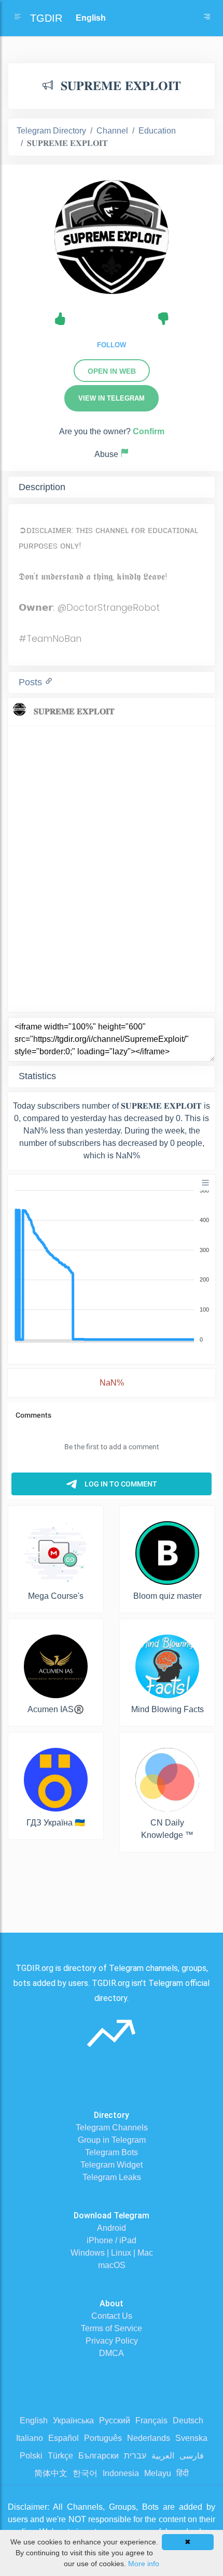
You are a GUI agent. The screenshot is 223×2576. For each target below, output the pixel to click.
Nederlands (149, 2438)
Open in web (112, 371)
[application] (112, 1265)
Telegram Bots (112, 2152)
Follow (112, 345)
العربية (163, 2456)
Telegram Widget (112, 2165)
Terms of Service (112, 2328)
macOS (112, 2265)
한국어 (85, 2473)
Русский (115, 2420)
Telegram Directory (51, 131)
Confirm (149, 431)
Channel (112, 131)
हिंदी (183, 2473)
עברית (135, 2456)
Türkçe (60, 2456)
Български (99, 2456)
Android (112, 2228)
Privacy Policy (112, 2341)
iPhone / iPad (112, 2240)
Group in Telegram (112, 2140)
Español (64, 2438)
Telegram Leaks (112, 2177)
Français (151, 2420)
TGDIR (46, 18)
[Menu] (205, 1183)
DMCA (112, 2353)
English (34, 2420)
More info (144, 2564)
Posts (32, 682)
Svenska (191, 2438)
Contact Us (112, 2316)
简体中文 (51, 2473)
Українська (73, 2420)
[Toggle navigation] (207, 18)
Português (103, 2438)
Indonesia (121, 2473)
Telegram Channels (112, 2128)
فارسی (192, 2456)
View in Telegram (112, 398)
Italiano (30, 2438)
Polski (31, 2456)
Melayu (158, 2473)
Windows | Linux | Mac (112, 2253)
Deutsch (188, 2420)
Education (157, 131)
